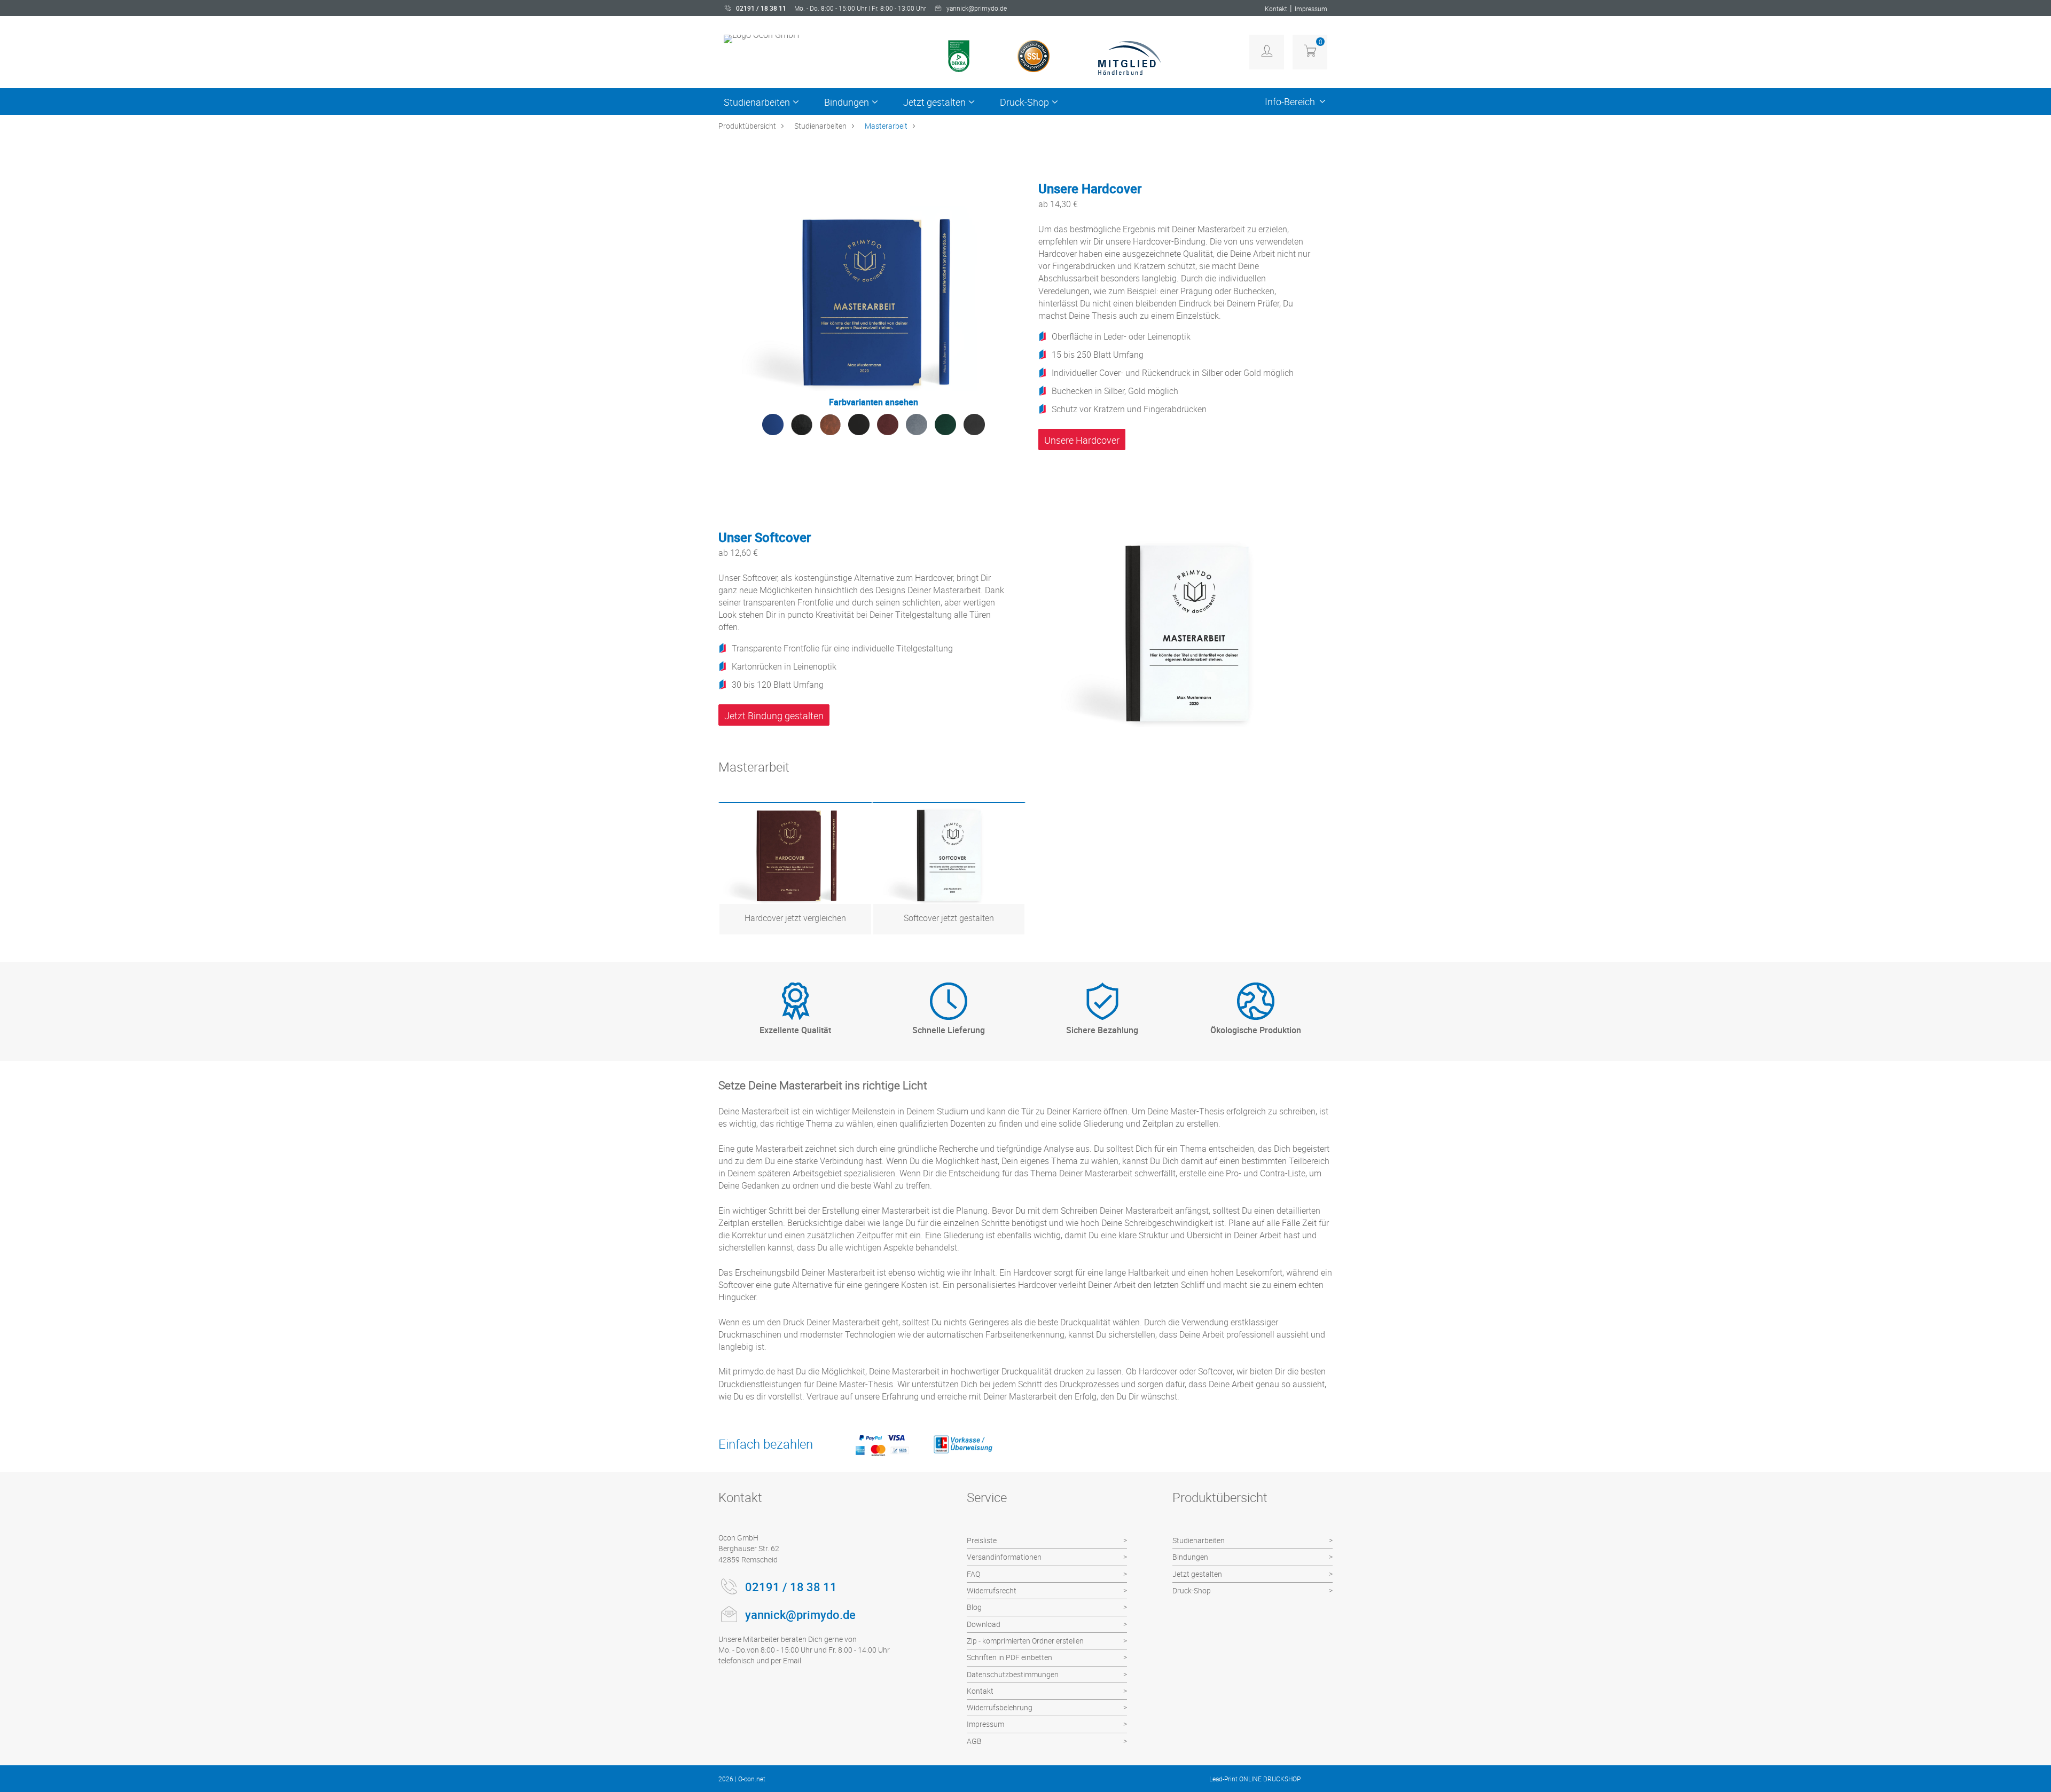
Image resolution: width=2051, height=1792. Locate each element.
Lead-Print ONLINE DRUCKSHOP (1255, 1779)
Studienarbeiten (757, 102)
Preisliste (982, 1540)
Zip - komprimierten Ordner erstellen (1025, 1641)
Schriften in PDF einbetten (1009, 1657)
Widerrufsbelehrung (1000, 1707)
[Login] (1267, 52)
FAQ (973, 1574)
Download (984, 1624)
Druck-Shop (1024, 102)
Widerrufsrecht (992, 1590)
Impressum (1311, 9)
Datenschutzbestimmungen (1013, 1674)
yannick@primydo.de (977, 8)
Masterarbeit (886, 126)
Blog (974, 1607)
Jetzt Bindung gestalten (774, 716)
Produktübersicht (747, 126)
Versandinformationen (1004, 1557)
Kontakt (1276, 9)
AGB (974, 1741)
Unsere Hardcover (1082, 440)
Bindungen (847, 102)
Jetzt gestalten (934, 102)
